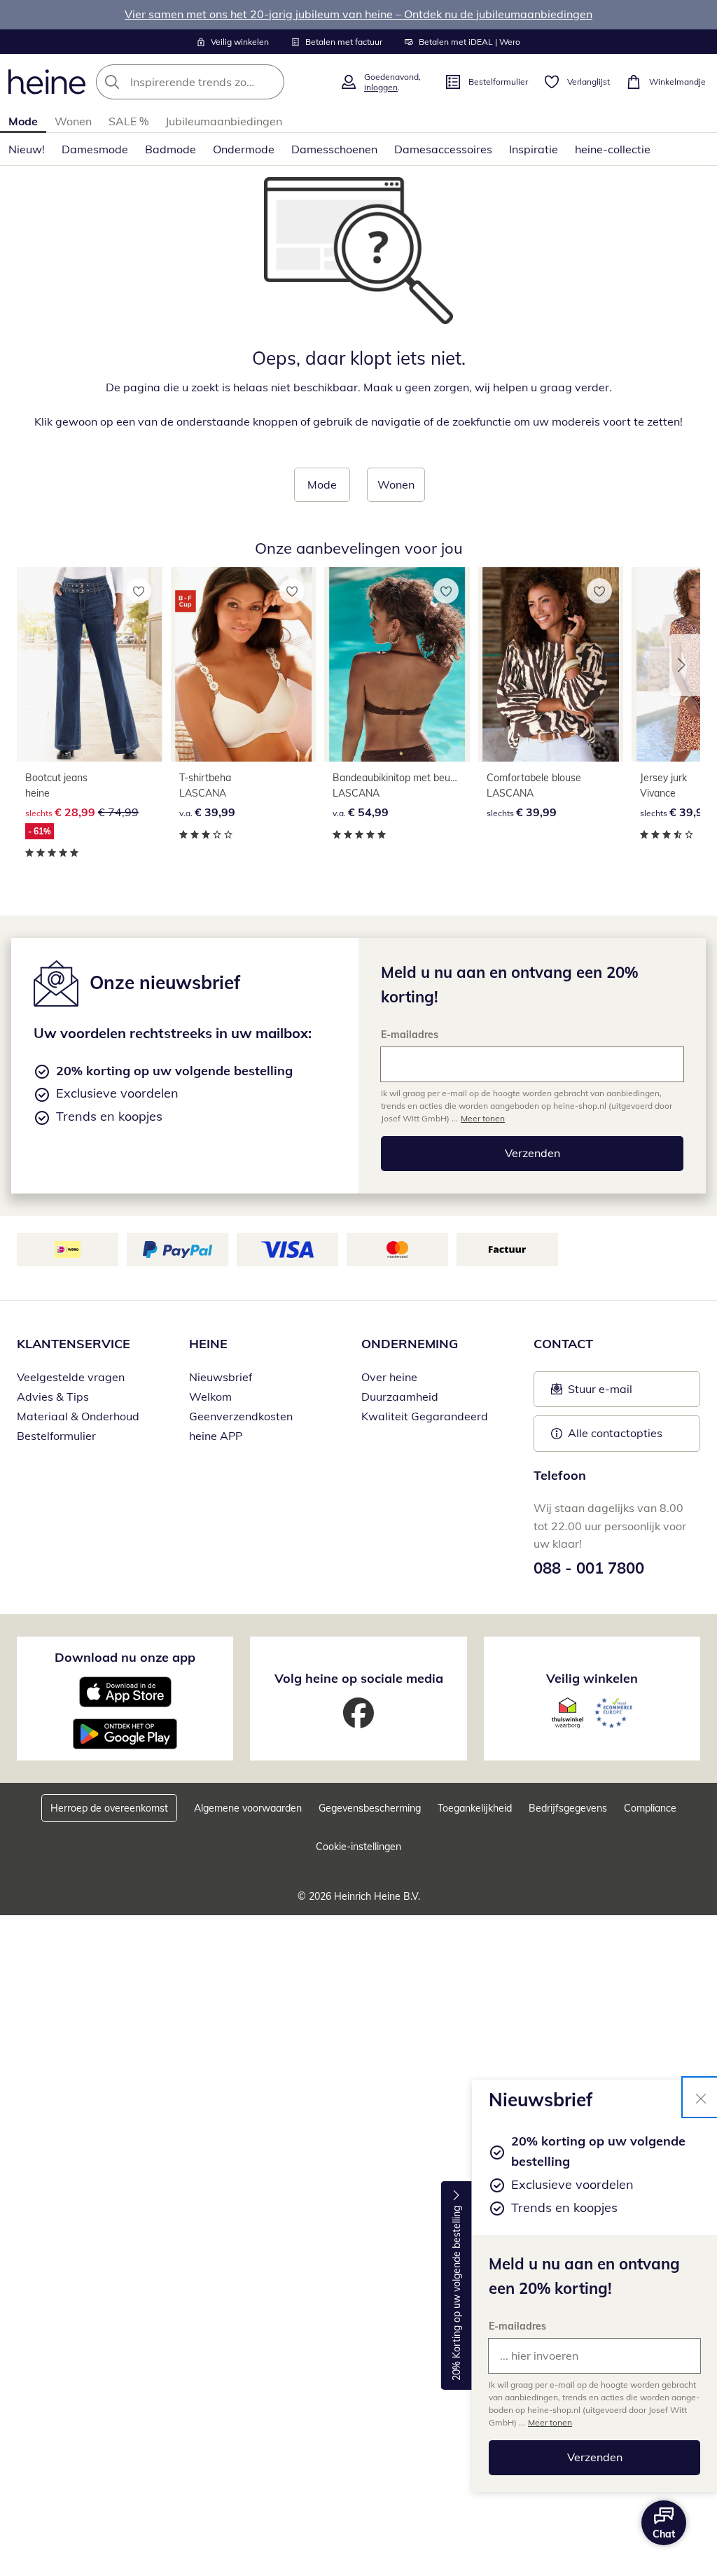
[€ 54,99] (397, 664)
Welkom (210, 1396)
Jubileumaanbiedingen (224, 121)
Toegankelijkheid (475, 1808)
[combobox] (214, 82)
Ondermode (244, 149)
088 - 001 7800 (589, 1568)
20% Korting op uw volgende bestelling (457, 2294)
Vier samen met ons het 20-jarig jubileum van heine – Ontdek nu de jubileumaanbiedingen (358, 14)
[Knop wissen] (270, 82)
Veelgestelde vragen (71, 1377)
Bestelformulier (56, 1436)
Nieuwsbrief (221, 1377)
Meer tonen (550, 2422)
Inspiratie (534, 149)
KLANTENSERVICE (74, 1344)
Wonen (73, 121)
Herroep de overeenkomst (109, 1808)
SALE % (128, 121)
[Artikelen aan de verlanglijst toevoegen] (139, 591)
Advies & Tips (53, 1396)
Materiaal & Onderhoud (78, 1416)
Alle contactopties (615, 1433)
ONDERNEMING (410, 1344)
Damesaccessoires (443, 149)
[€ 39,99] (244, 664)
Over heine (389, 1377)
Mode (23, 121)
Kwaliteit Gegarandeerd (425, 1416)
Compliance (650, 1808)
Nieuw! (27, 149)
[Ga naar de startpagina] (47, 82)
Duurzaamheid (400, 1396)
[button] (685, 665)
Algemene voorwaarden (248, 1808)
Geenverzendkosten (241, 1416)
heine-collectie (613, 149)
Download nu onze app (125, 1657)
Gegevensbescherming (370, 1808)
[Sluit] (701, 2097)
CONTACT (563, 1344)
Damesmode (95, 149)
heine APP (216, 1436)
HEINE (208, 1344)
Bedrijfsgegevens (568, 1808)
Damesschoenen (334, 149)
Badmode (170, 149)
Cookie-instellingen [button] (358, 1847)
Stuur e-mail (599, 1393)
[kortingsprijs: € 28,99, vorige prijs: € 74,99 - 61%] (90, 664)
